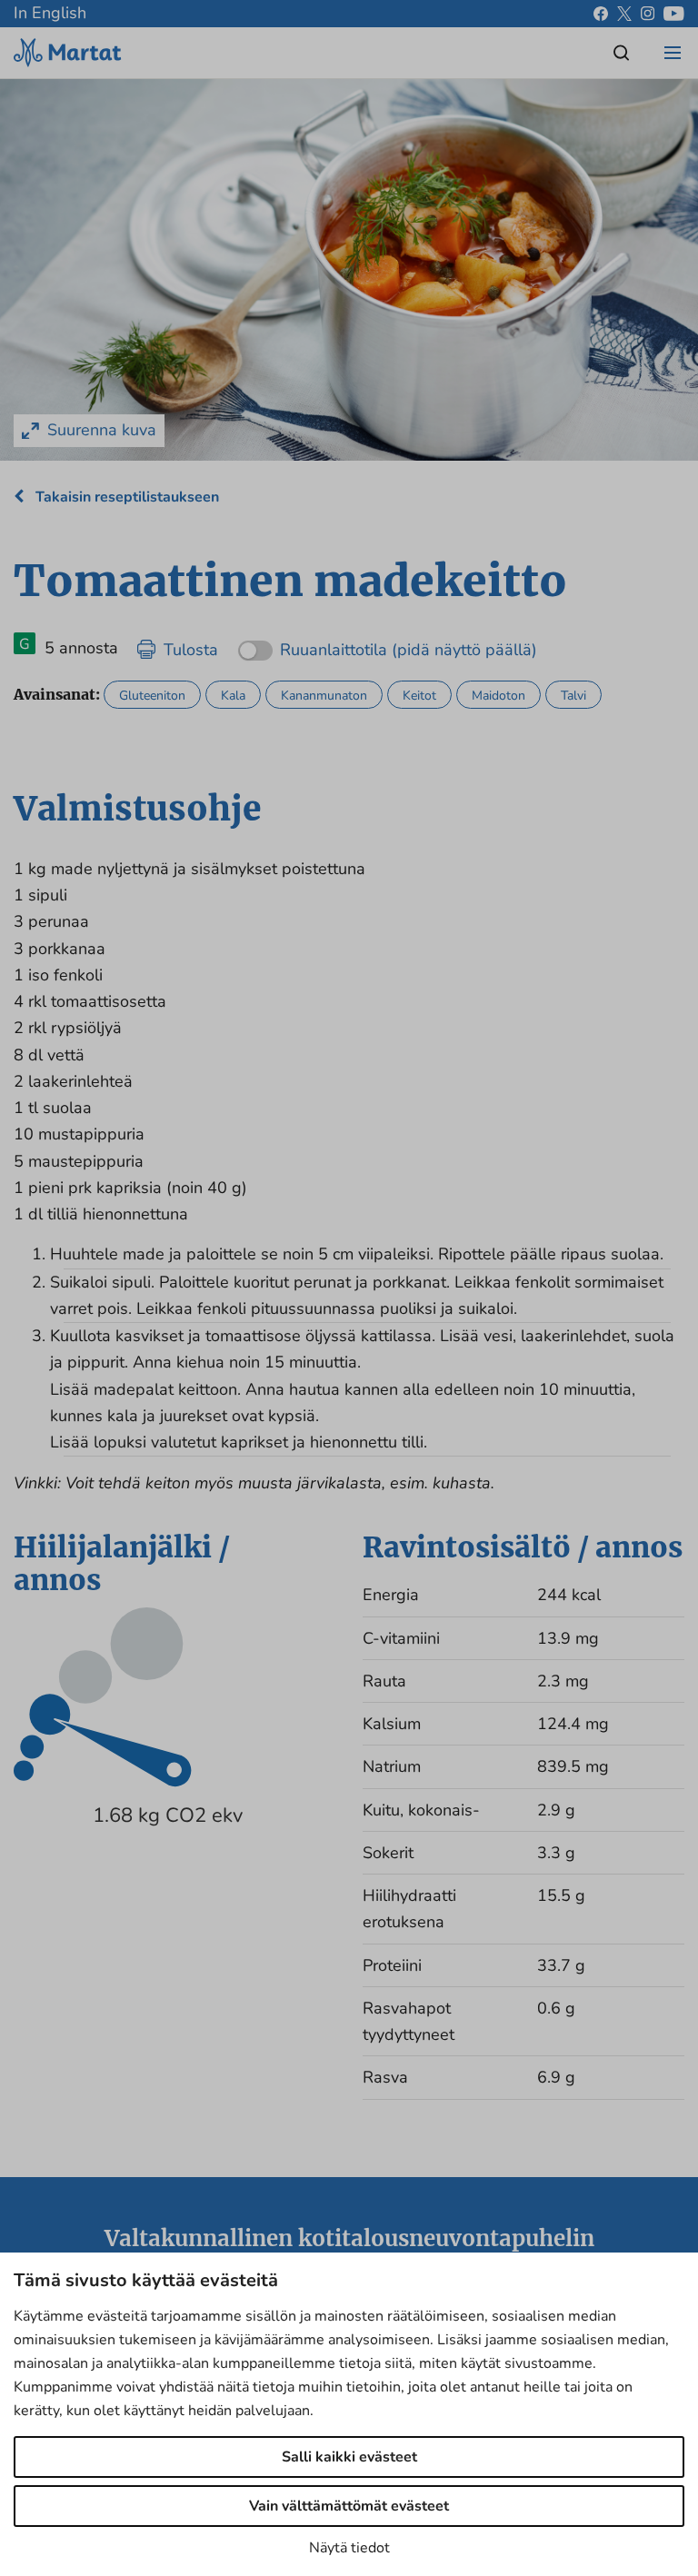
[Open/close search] (622, 53)
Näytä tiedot (349, 2548)
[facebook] (601, 14)
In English (50, 13)
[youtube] (674, 14)
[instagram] (648, 14)
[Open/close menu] (673, 53)
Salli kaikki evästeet (349, 2457)
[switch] (388, 644)
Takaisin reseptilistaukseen (125, 497)
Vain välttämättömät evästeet (349, 2506)
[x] (624, 14)
